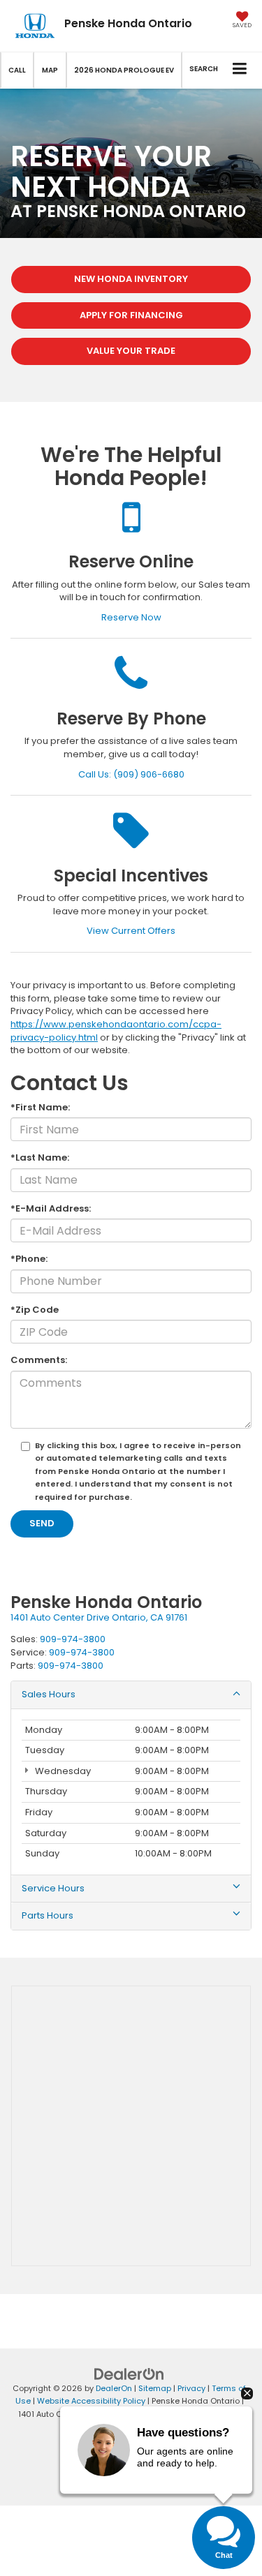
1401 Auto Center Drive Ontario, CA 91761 (99, 1617)
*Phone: (29, 1259)
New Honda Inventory (131, 279)
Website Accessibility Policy (91, 2401)
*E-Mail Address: (51, 1209)
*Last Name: (40, 1158)
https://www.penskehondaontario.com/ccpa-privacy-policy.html (116, 1031)
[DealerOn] (129, 2373)
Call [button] (17, 70)
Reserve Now (131, 617)
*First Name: (40, 1108)
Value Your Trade (131, 351)
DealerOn (114, 2388)
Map (50, 70)
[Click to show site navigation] (240, 70)
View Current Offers (131, 931)
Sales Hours (49, 1695)
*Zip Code (35, 1310)
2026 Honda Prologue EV (124, 70)
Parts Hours (48, 1916)
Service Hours (53, 1889)
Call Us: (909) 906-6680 (131, 774)
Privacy (191, 2388)
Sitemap (155, 2388)
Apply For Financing (131, 315)
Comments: (39, 1360)
